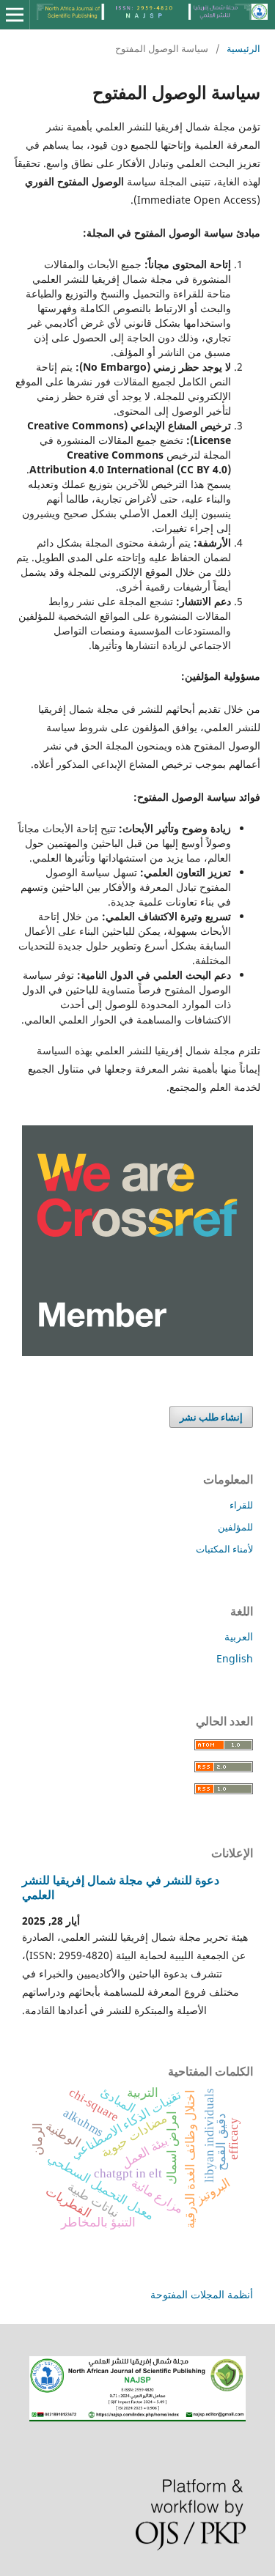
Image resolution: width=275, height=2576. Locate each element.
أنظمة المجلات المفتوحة (202, 2294)
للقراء (241, 1505)
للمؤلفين (235, 1527)
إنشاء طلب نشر (211, 1417)
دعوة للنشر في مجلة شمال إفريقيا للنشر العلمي (121, 1887)
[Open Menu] (15, 15)
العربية (239, 1636)
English (235, 1658)
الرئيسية (243, 48)
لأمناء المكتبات (224, 1549)
